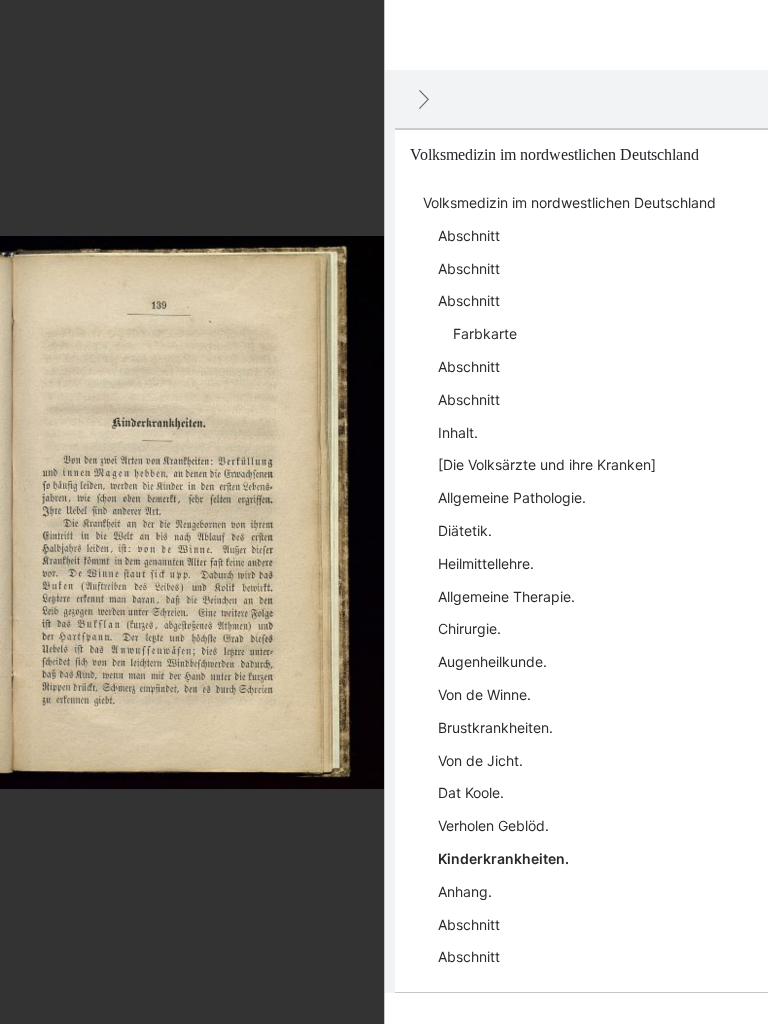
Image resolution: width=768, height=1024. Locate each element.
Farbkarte (485, 333)
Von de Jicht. (480, 760)
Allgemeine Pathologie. (512, 497)
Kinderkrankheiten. (503, 858)
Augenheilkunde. (492, 661)
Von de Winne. (484, 694)
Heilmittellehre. (486, 563)
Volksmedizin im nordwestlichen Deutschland (569, 202)
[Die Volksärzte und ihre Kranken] (547, 464)
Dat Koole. (471, 792)
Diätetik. (465, 530)
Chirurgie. (469, 628)
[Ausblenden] (424, 99)
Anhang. (465, 891)
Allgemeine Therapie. (506, 596)
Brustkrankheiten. (495, 727)
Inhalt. (458, 432)
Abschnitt (469, 235)
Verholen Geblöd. (493, 825)
